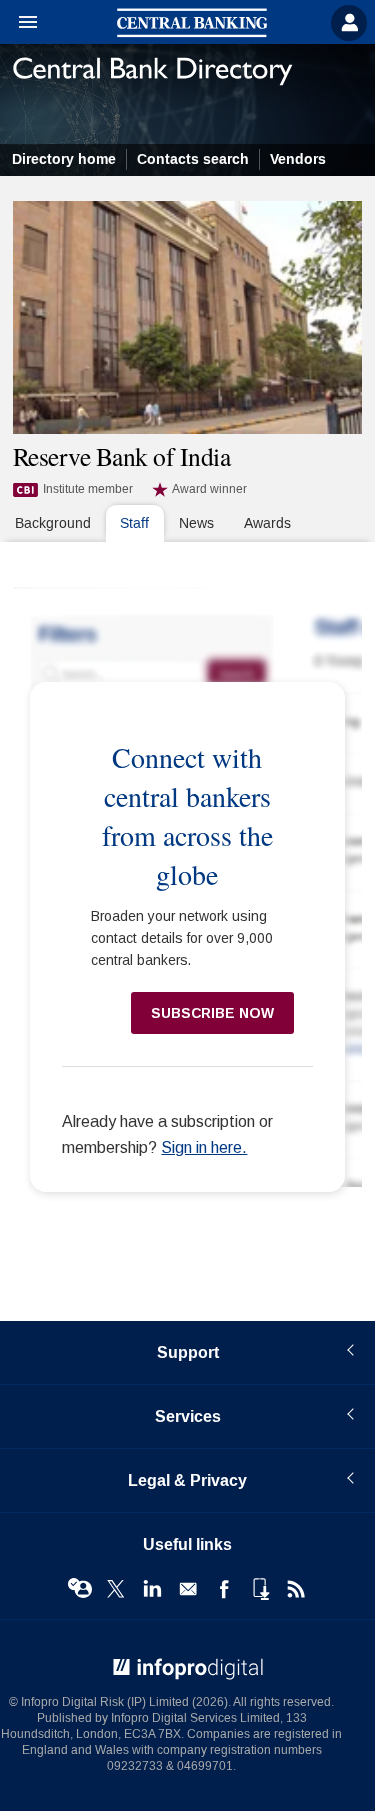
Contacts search (193, 159)
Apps (260, 1589)
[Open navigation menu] (19, 23)
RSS (296, 1589)
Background (53, 523)
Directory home (64, 159)
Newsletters (188, 1589)
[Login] (349, 23)
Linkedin (152, 1589)
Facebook (224, 1589)
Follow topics (80, 1589)
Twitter (116, 1589)
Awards (267, 523)
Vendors (298, 159)
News (196, 523)
